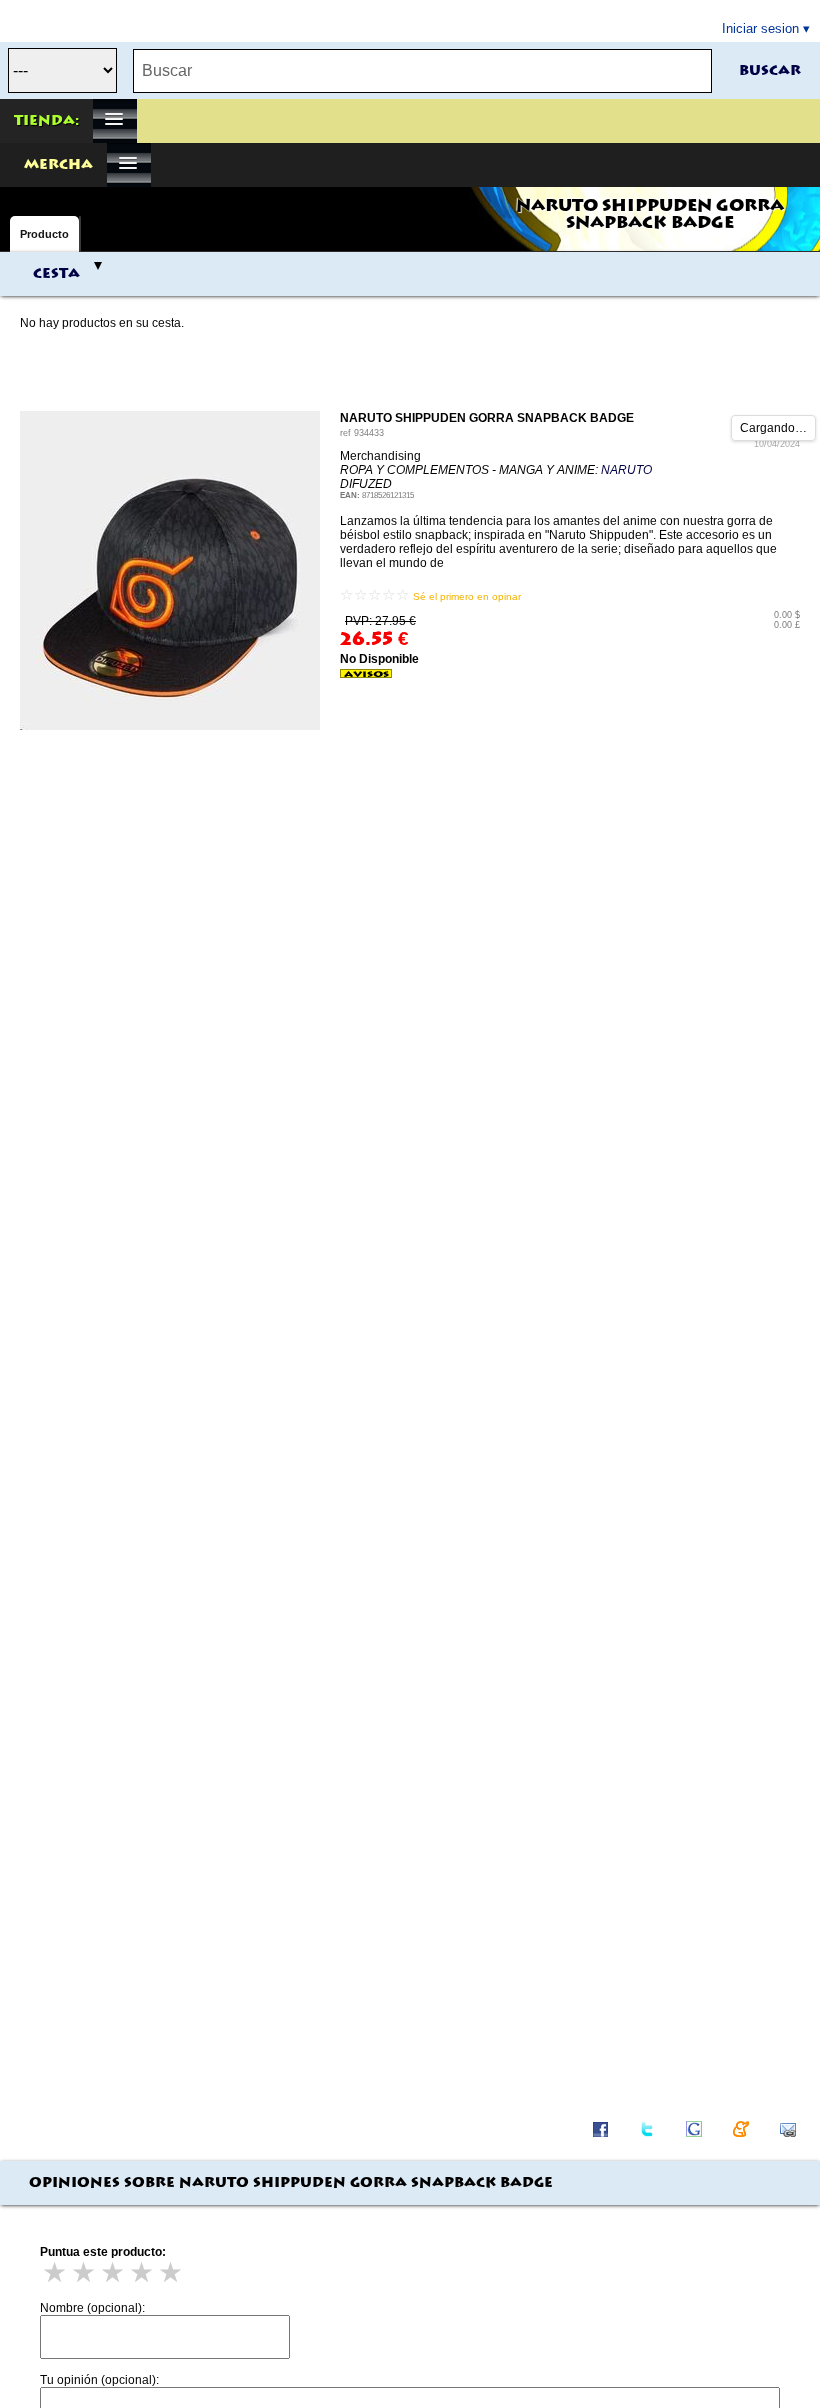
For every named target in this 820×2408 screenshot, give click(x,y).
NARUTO (626, 470)
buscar (770, 71)
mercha (58, 165)
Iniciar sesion (760, 28)
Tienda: (46, 121)
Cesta (56, 274)
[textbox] (422, 71)
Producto (44, 234)
